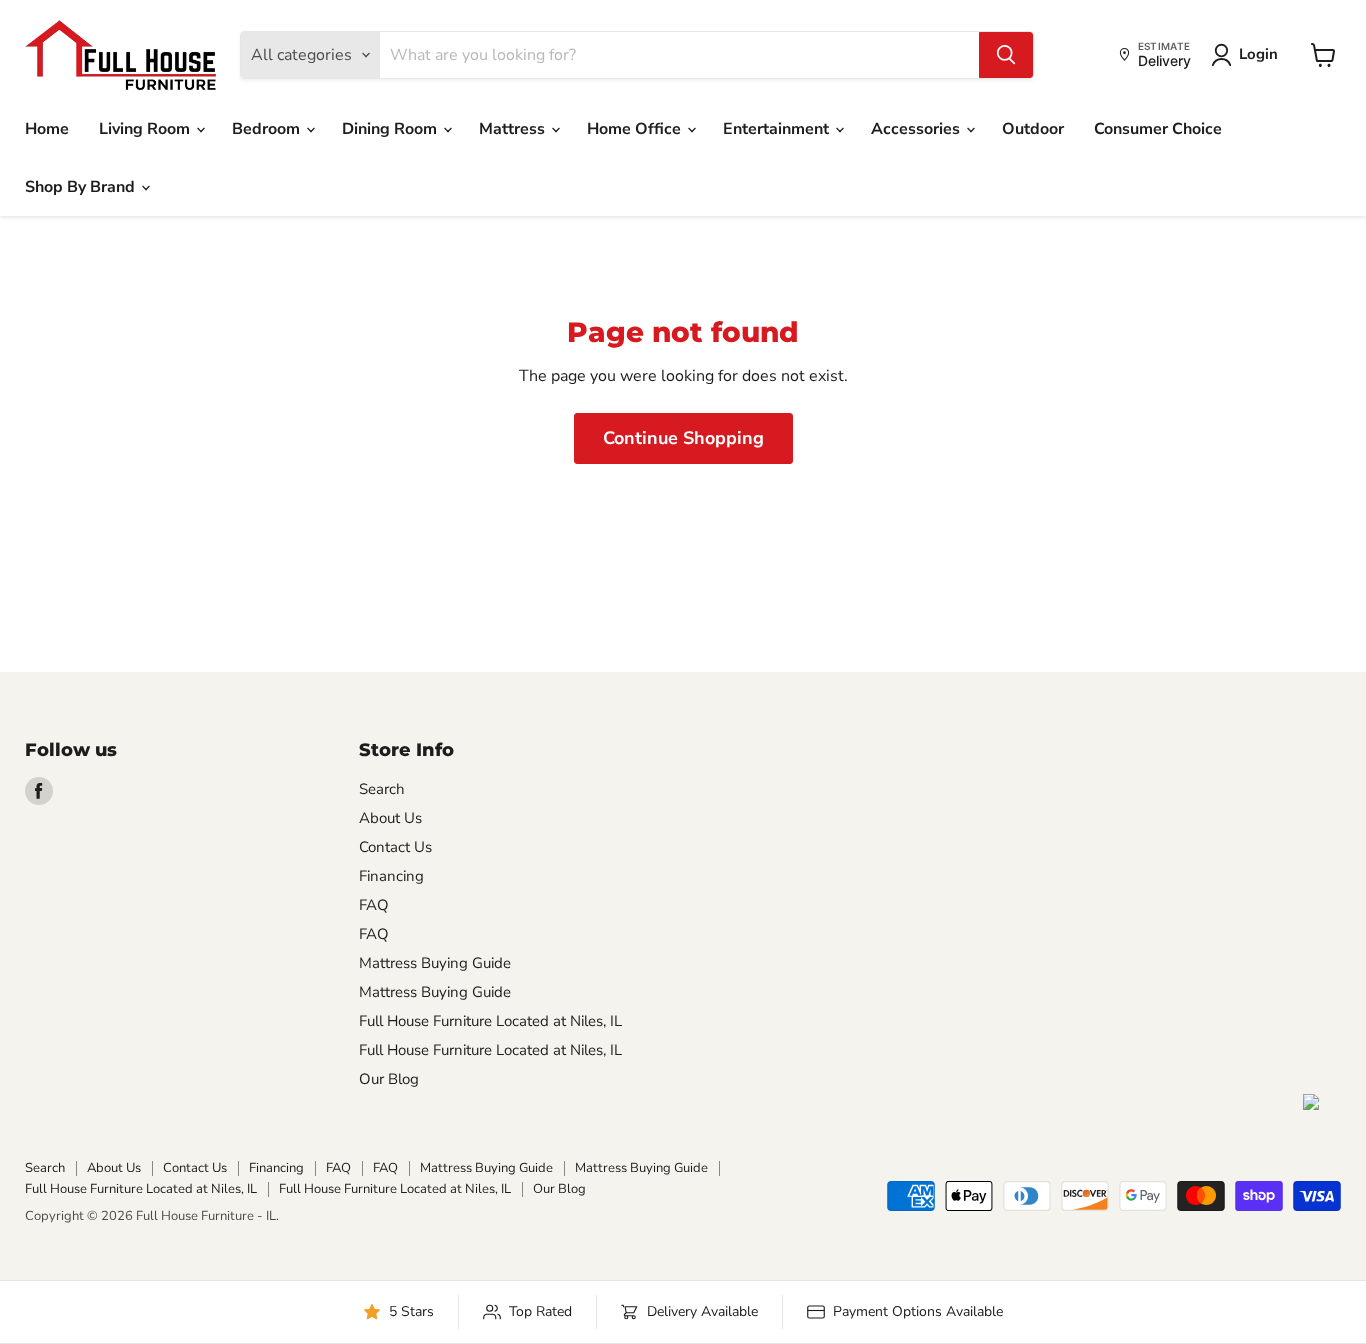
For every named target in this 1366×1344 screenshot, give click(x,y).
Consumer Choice (1158, 129)
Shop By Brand (82, 187)
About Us (390, 818)
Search (382, 789)
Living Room (146, 129)
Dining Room (391, 129)
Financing (391, 876)
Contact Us (395, 847)
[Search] (1006, 55)
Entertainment (778, 129)
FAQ (374, 905)
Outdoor (1033, 129)
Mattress (514, 129)
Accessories (917, 129)
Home (47, 129)
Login (1258, 54)
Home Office (636, 129)
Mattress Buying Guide (435, 963)
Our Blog (389, 1079)
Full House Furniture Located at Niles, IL (490, 1021)
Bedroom (268, 129)
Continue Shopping (683, 438)
